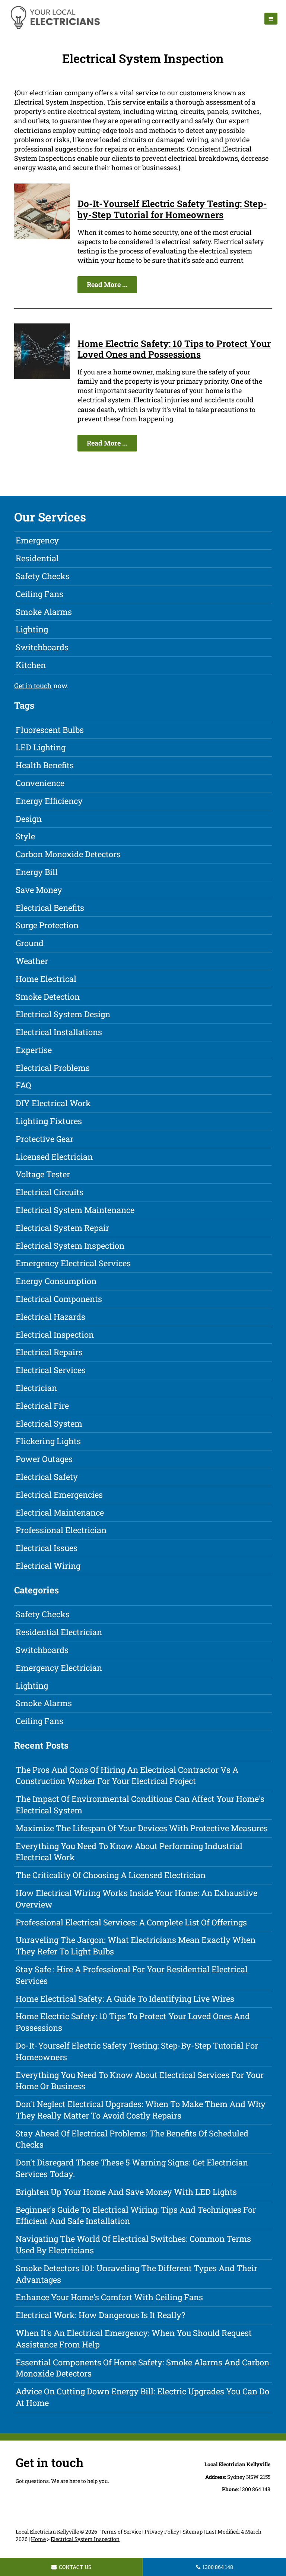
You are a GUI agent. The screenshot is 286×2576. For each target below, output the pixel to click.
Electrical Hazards (50, 1317)
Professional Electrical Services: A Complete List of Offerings (131, 1922)
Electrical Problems (53, 1068)
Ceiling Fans (39, 594)
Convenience (40, 783)
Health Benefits (45, 765)
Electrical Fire (42, 1406)
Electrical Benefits (50, 908)
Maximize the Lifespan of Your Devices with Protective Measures (142, 1828)
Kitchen (31, 665)
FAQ (23, 1085)
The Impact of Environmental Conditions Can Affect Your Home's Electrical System (140, 1804)
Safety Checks (43, 576)
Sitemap (193, 2532)
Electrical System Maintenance (75, 1210)
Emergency (37, 540)
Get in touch (33, 686)
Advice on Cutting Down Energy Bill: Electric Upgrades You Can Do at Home (142, 2397)
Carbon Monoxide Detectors (68, 854)
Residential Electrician (59, 1632)
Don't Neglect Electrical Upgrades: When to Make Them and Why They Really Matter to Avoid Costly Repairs (141, 2110)
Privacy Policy (162, 2532)
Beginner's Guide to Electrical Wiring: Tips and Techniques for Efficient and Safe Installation (136, 2215)
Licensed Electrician (54, 1157)
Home (38, 2539)
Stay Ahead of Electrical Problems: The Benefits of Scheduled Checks (132, 2139)
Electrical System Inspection (70, 1246)
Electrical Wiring (48, 1566)
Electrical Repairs (49, 1352)
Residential (37, 558)
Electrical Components (59, 1299)
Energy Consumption (56, 1281)
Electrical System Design (63, 1014)
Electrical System (49, 1423)
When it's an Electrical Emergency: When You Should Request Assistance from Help (134, 2339)
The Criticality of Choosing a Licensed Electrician (111, 1875)
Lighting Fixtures (49, 1121)
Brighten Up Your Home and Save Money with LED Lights (126, 2192)
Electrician (36, 1388)
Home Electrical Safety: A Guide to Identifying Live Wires (125, 1999)
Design (29, 819)
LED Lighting (41, 747)
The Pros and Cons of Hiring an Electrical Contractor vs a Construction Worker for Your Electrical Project (127, 1775)
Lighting (32, 629)
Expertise (34, 1050)
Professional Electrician (61, 1530)
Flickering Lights (48, 1441)
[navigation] (271, 19)
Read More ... (107, 284)
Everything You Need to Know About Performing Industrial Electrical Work (129, 1852)
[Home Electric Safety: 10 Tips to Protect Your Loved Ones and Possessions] (42, 377)
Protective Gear (45, 1139)
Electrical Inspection (55, 1335)
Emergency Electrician (59, 1668)
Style (25, 836)
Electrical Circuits (50, 1192)
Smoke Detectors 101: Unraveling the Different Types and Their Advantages (136, 2274)
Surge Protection (47, 925)
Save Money (39, 890)
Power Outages (44, 1459)
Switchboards (42, 647)
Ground (30, 943)
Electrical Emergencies (59, 1495)
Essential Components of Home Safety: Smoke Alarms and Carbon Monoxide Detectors (142, 2368)
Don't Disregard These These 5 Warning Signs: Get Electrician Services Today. (132, 2168)
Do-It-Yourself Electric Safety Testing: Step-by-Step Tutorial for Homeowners (172, 209)
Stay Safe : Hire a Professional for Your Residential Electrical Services (132, 1975)
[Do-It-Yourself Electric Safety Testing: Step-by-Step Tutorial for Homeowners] (42, 237)
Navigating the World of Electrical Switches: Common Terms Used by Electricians (133, 2244)
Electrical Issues (47, 1548)
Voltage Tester (43, 1174)
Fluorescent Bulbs (50, 730)
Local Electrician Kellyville (47, 2532)
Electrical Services (51, 1370)
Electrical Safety (47, 1477)
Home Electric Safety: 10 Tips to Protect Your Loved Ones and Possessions (174, 349)
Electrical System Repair (62, 1228)
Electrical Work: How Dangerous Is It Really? (100, 2315)
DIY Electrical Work (53, 1103)
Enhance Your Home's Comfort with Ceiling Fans (109, 2297)
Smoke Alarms (44, 612)
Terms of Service (121, 2532)
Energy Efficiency (49, 801)
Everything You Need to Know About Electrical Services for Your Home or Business (140, 2081)
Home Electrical (46, 979)
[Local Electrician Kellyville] (55, 28)
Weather (32, 961)
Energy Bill (37, 872)
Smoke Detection (48, 997)
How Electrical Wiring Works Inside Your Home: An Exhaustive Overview (136, 1899)
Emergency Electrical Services (73, 1263)
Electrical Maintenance (60, 1512)
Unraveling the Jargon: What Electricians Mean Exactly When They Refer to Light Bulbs (136, 1945)
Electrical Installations (59, 1032)
